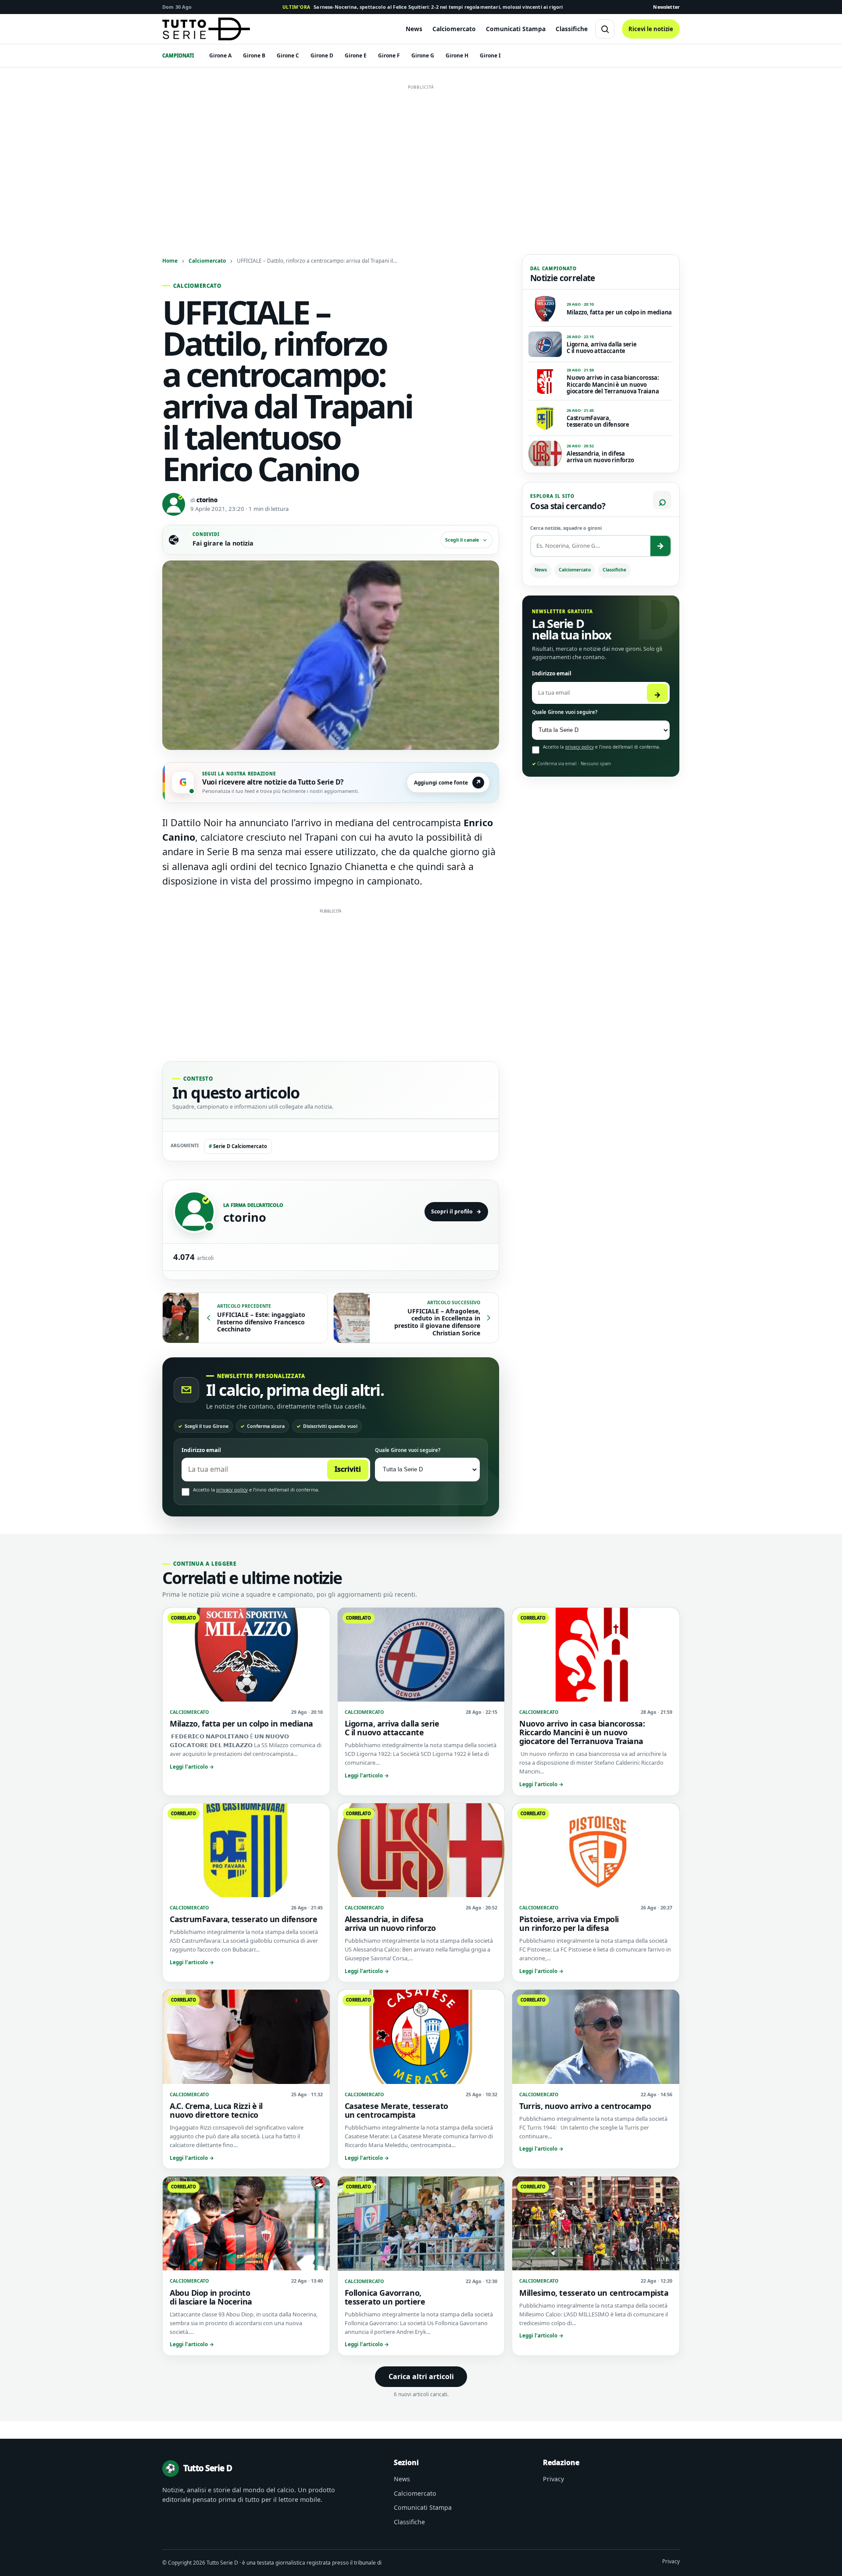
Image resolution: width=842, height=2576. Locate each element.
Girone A (220, 55)
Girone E (356, 55)
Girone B (254, 55)
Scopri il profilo (456, 1211)
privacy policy (232, 1490)
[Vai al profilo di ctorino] (194, 1212)
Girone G (423, 55)
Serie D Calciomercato (238, 1146)
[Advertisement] (421, 155)
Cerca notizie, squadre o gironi (566, 528)
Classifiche (572, 29)
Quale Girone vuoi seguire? (408, 1450)
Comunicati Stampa (516, 29)
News (414, 29)
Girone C (288, 55)
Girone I (490, 55)
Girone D (322, 55)
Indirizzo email (201, 1450)
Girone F (389, 55)
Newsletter (666, 7)
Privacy (553, 2479)
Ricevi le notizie (651, 29)
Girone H (457, 55)
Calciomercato (454, 29)
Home (170, 260)
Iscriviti (348, 1469)
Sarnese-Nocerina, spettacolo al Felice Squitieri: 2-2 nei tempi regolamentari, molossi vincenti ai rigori (423, 7)
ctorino (207, 500)
